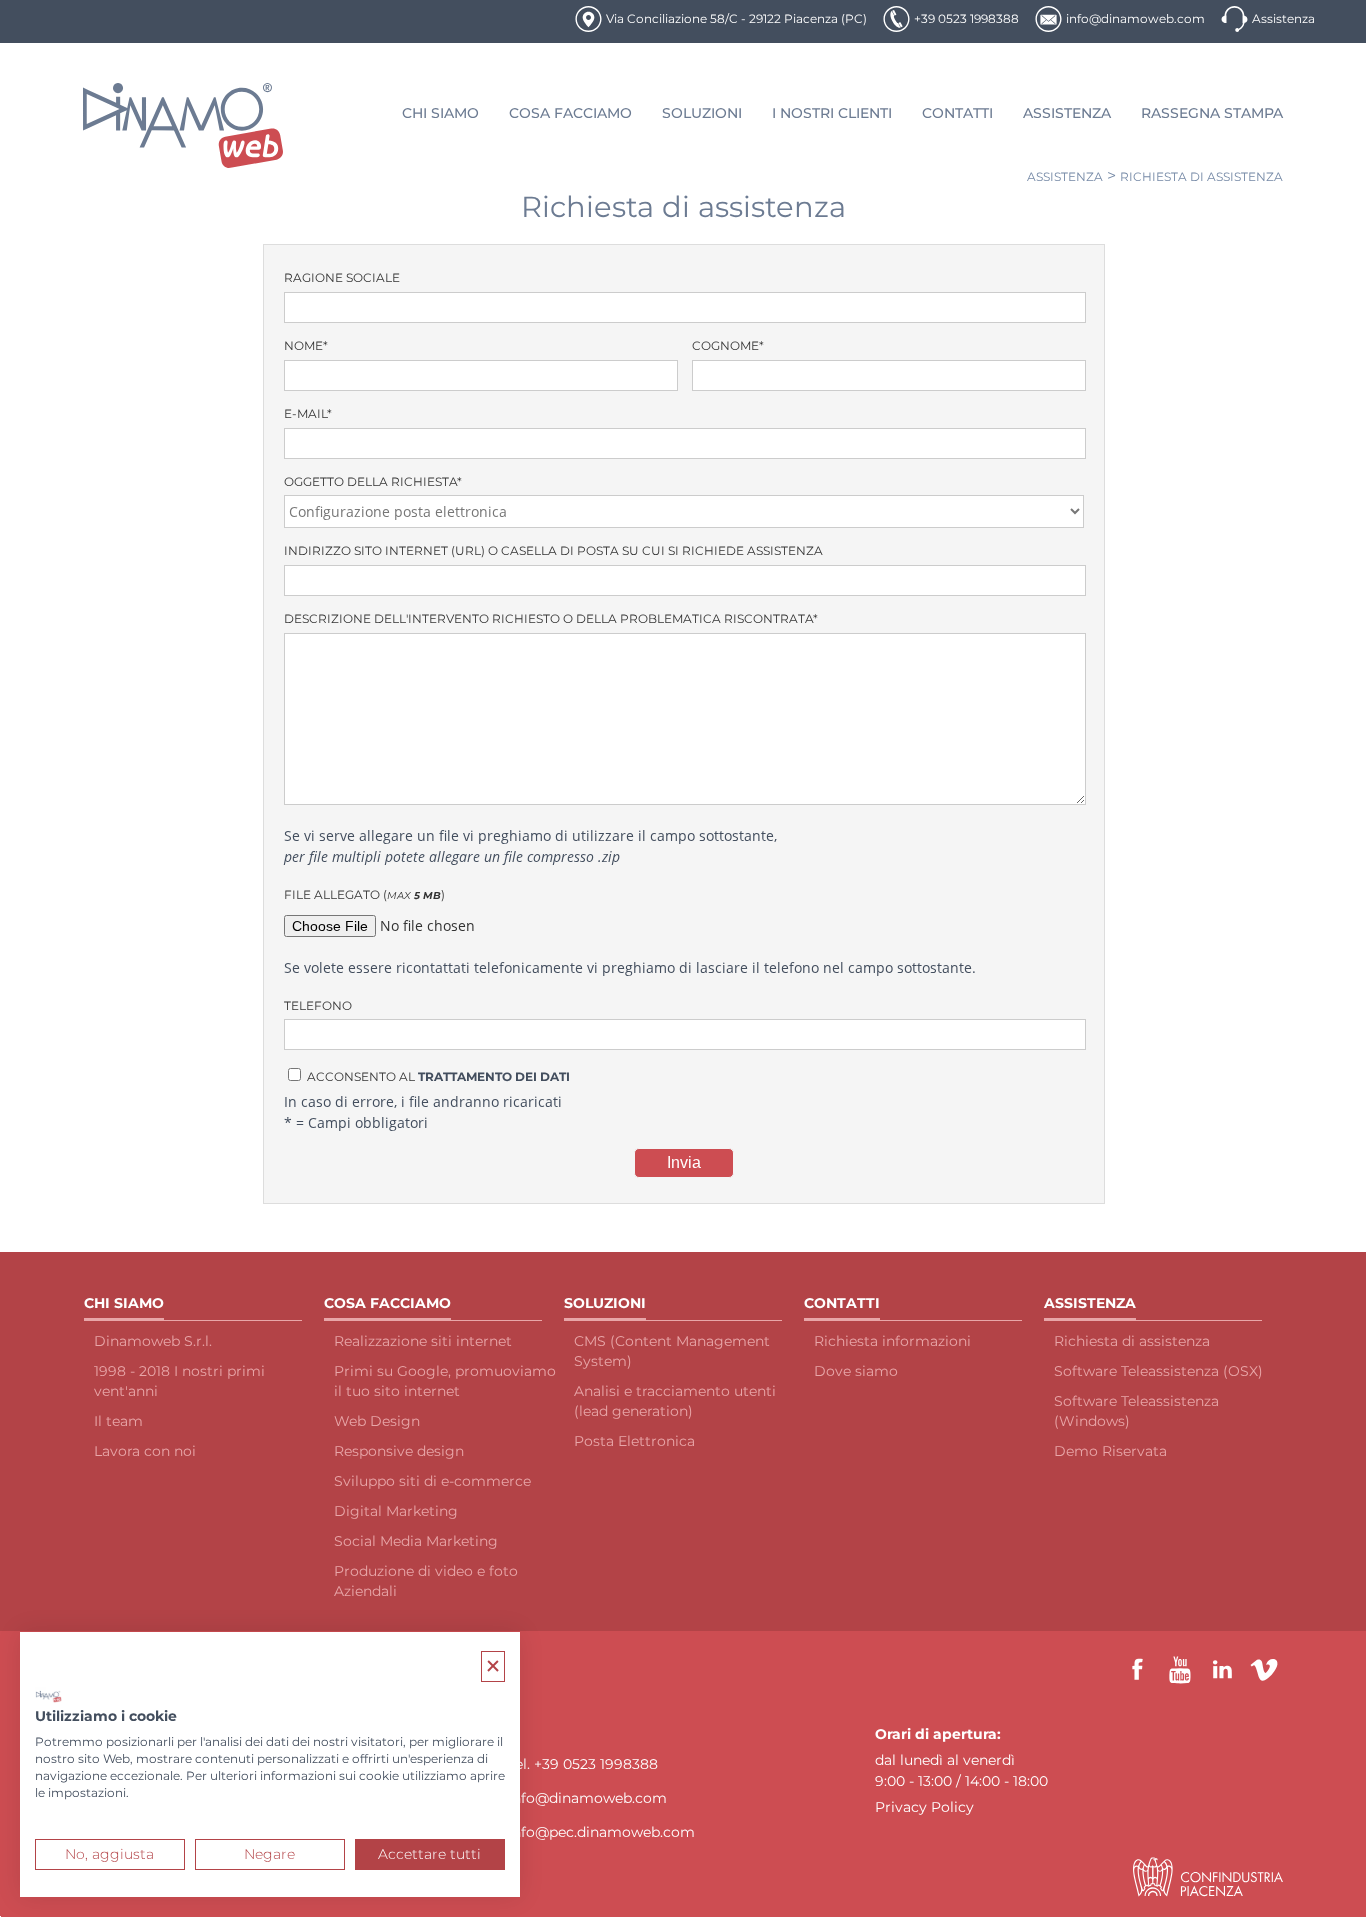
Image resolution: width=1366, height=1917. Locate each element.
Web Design (377, 1421)
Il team (118, 1421)
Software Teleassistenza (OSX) (1158, 1371)
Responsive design (399, 1451)
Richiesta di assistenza (1201, 176)
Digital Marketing (396, 1511)
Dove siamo (856, 1371)
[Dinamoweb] (183, 125)
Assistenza (1283, 18)
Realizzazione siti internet (423, 1341)
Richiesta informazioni (892, 1341)
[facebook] (1138, 1670)
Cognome (728, 345)
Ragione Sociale (342, 277)
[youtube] (1180, 1670)
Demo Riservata (1110, 1451)
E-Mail (308, 413)
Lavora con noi (145, 1451)
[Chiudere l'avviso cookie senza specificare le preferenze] (493, 1666)
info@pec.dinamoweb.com (601, 1832)
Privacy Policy (924, 1807)
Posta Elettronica (634, 1441)
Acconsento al (437, 1076)
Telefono (318, 1005)
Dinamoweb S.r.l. (153, 1341)
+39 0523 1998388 (966, 18)
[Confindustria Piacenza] (1208, 1877)
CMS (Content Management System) (672, 1351)
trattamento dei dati (494, 1076)
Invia (684, 1162)
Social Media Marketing (416, 1541)
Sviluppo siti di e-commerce (432, 1481)
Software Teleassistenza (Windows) (1136, 1411)
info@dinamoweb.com (1135, 18)
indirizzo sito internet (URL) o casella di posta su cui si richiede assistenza (553, 550)
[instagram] (1264, 1670)
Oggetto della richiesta (373, 481)
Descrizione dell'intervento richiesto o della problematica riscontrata (551, 618)
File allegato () (364, 894)
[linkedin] (1222, 1670)
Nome (306, 345)
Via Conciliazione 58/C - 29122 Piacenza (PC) (736, 18)
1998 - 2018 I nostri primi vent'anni (179, 1381)
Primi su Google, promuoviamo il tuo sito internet (445, 1381)
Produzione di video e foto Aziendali (426, 1581)
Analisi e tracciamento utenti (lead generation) (675, 1401)
